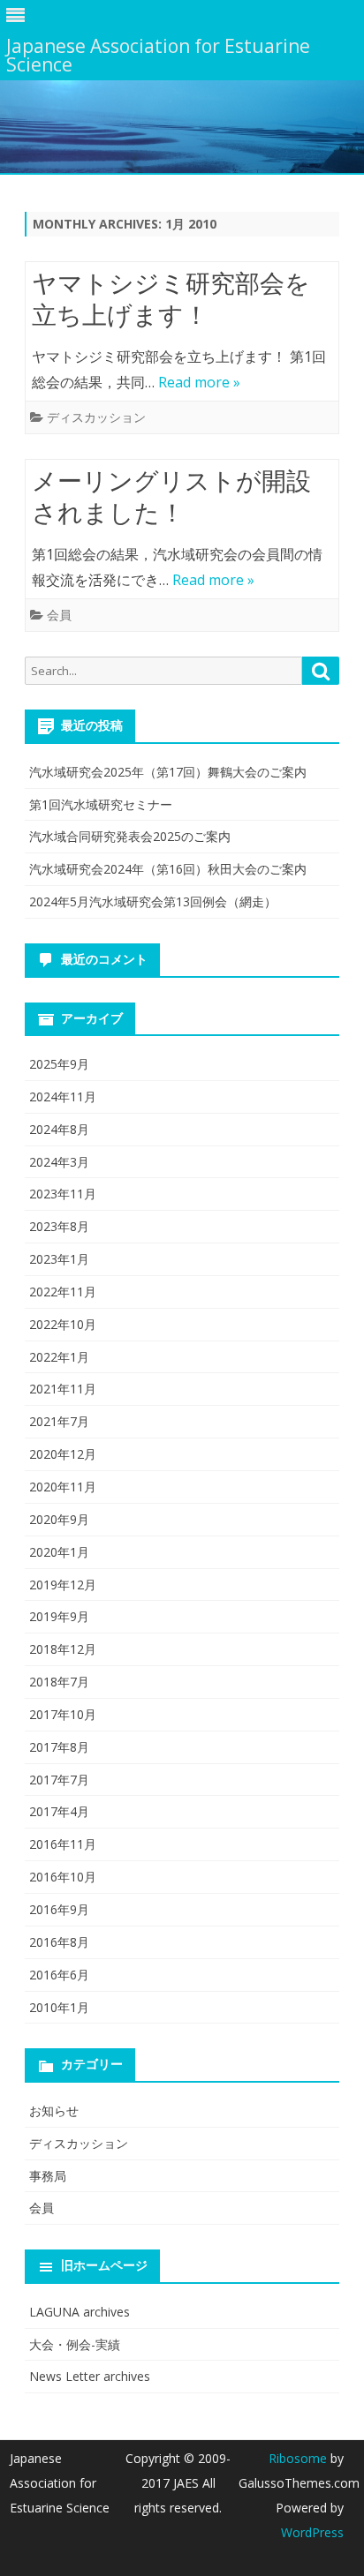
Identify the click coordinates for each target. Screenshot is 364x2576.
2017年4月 (59, 1811)
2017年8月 (59, 1747)
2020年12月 (63, 1454)
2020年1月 (59, 1552)
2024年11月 (63, 1096)
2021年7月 (59, 1421)
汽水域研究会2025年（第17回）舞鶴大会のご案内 (168, 772)
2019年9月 (59, 1616)
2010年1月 (59, 2007)
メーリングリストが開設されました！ (171, 496)
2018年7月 (59, 1682)
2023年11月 (63, 1194)
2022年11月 (63, 1292)
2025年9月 (59, 1064)
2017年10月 (63, 1714)
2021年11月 (63, 1389)
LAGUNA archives (80, 2312)
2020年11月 (63, 1487)
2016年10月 (63, 1877)
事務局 (48, 2176)
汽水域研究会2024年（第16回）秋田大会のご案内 (168, 869)
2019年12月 (63, 1585)
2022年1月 (59, 1357)
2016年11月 (63, 1844)
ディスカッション (96, 417)
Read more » (199, 382)
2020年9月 (59, 1519)
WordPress (312, 2532)
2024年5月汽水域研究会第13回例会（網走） (153, 901)
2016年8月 (59, 1942)
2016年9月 (59, 1909)
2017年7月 (59, 1780)
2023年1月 (59, 1259)
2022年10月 (63, 1324)
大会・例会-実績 (75, 2344)
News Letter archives (90, 2376)
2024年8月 (59, 1129)
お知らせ (54, 2110)
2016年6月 (59, 1975)
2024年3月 (59, 1162)
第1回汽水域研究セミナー (101, 804)
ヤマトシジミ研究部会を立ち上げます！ (171, 298)
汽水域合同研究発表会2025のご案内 (130, 836)
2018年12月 (63, 1649)
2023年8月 (59, 1226)
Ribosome (298, 2458)
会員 (59, 615)
